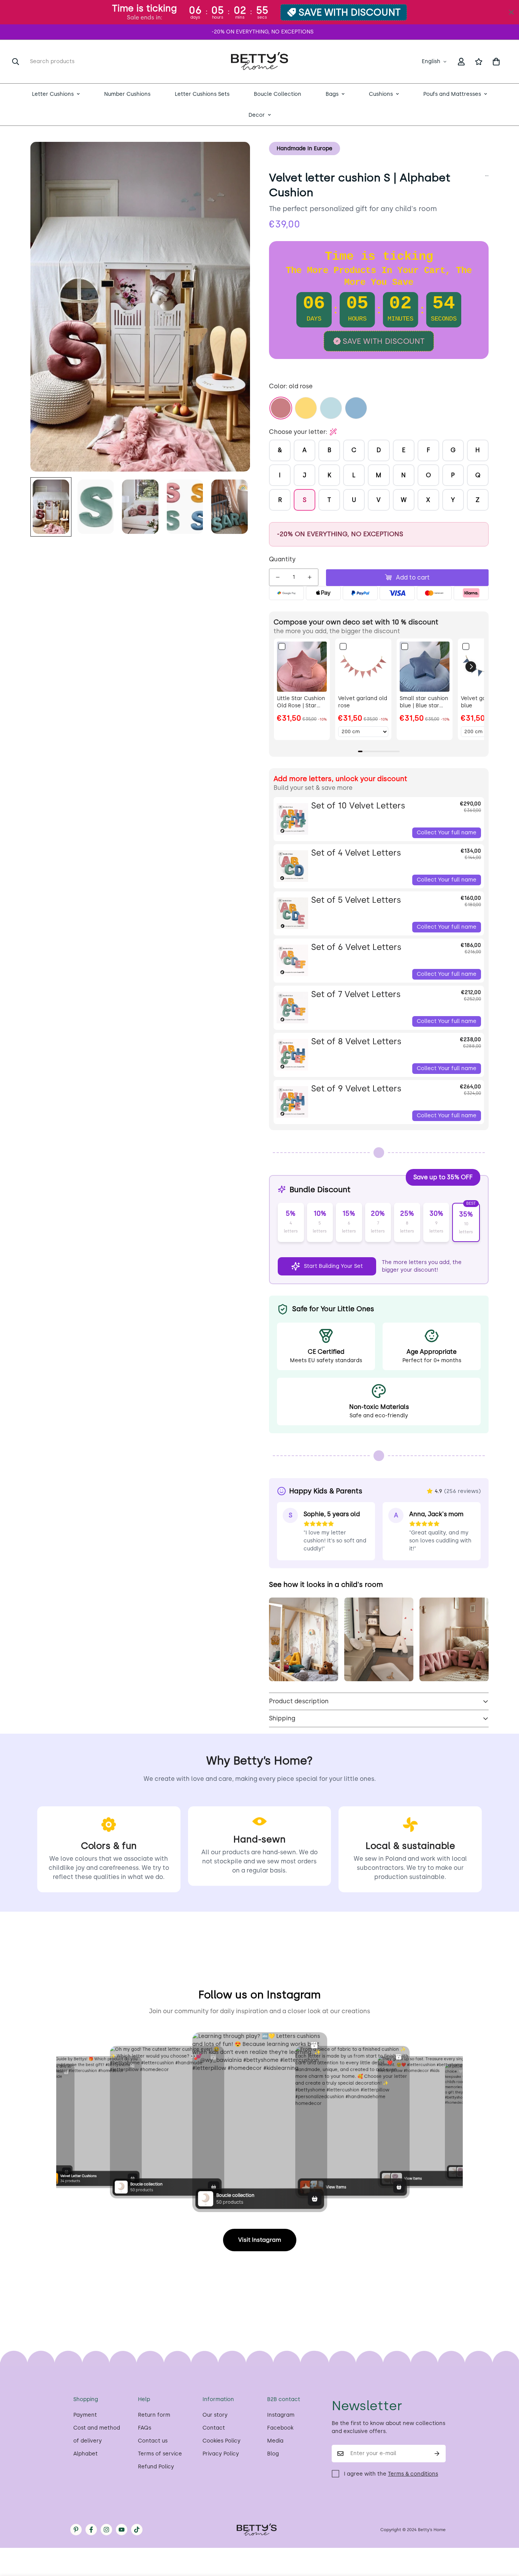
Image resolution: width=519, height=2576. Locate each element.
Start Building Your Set (333, 1266)
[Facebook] (91, 2530)
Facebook (280, 2428)
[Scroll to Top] (504, 2535)
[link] (302, 666)
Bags (332, 94)
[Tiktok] (137, 2530)
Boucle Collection (278, 94)
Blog (273, 2454)
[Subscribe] (437, 2454)
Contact (214, 2428)
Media (275, 2441)
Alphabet (85, 2454)
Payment (85, 2415)
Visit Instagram (260, 2240)
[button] (496, 62)
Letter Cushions (53, 94)
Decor (257, 115)
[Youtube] (122, 2530)
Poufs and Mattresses (452, 94)
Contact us (153, 2441)
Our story (215, 2415)
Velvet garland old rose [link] (363, 702)
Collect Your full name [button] (447, 833)
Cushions (381, 94)
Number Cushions (127, 94)
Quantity (282, 559)
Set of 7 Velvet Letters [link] (356, 994)
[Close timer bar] (511, 12)
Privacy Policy (221, 2454)
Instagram (281, 2415)
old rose (281, 408)
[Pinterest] (76, 2530)
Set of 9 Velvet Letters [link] (356, 1089)
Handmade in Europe (305, 148)
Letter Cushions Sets (202, 94)
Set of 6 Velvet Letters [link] (356, 947)
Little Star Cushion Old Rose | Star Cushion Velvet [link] (301, 702)
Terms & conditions (413, 2474)
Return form (154, 2415)
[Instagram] (106, 2530)
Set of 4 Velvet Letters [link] (356, 853)
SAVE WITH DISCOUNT (350, 12)
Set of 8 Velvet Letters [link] (356, 1041)
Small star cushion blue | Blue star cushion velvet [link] (424, 702)
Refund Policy (156, 2467)
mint (331, 408)
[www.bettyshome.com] (259, 62)
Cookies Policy (222, 2441)
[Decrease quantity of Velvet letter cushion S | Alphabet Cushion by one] (278, 577)
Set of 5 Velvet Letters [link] (356, 900)
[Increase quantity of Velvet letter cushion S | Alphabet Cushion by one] (310, 577)
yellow (306, 408)
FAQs (145, 2428)
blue (356, 408)
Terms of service (160, 2454)
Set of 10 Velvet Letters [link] (358, 806)
